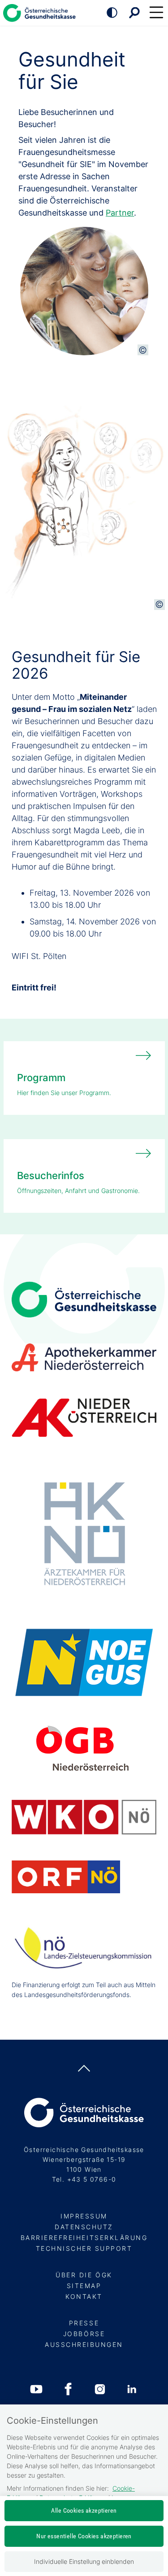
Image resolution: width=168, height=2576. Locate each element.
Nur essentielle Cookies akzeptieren (84, 2536)
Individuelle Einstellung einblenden (84, 2561)
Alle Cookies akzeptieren (84, 2510)
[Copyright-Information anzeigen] (143, 350)
